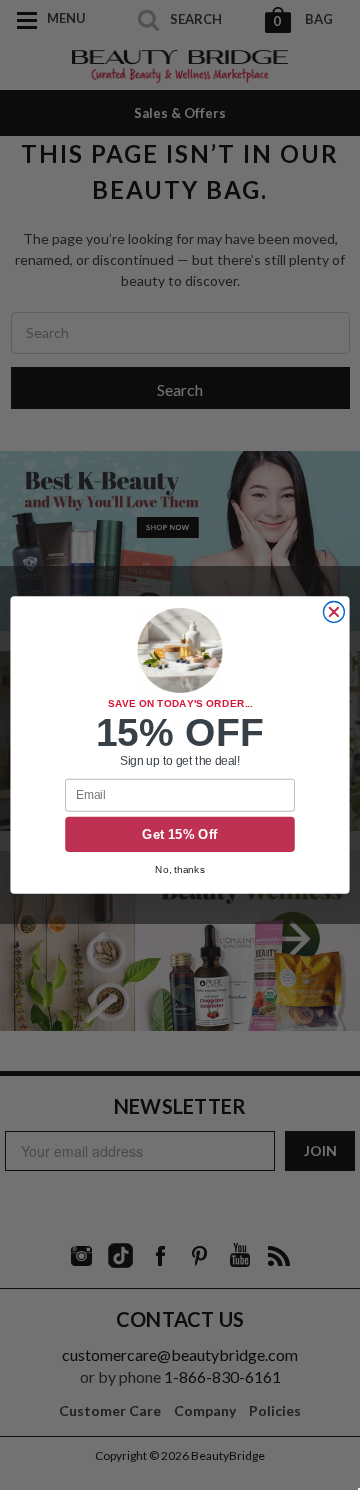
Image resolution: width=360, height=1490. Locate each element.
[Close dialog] (333, 612)
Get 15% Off (180, 834)
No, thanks (180, 869)
